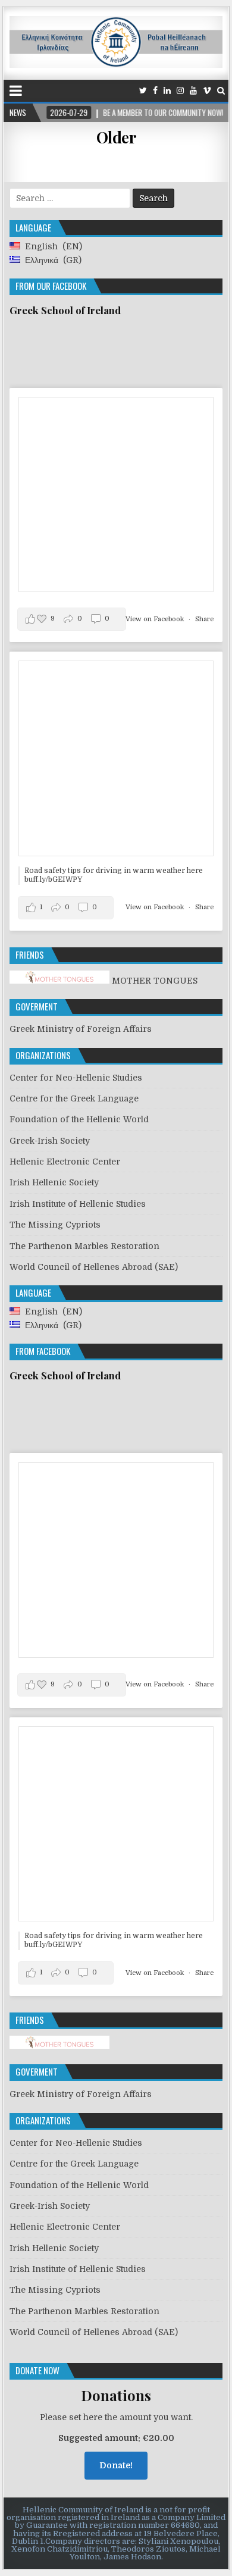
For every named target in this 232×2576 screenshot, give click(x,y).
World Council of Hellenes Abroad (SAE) (94, 1267)
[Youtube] (193, 91)
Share (204, 619)
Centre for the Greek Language (74, 1098)
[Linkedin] (167, 91)
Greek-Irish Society (50, 1141)
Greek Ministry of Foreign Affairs (81, 1029)
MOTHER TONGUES (153, 981)
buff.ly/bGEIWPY (53, 879)
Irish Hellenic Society (54, 1182)
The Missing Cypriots (55, 1225)
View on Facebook (156, 619)
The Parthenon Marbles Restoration (84, 1246)
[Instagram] (180, 91)
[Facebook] (155, 91)
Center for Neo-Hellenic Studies (76, 1078)
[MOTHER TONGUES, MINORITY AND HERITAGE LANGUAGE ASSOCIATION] (59, 2046)
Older (116, 137)
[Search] (221, 91)
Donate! (116, 2465)
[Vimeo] (207, 91)
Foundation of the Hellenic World (79, 1119)
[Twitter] (143, 91)
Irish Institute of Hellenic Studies (78, 1204)
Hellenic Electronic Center (65, 1162)
